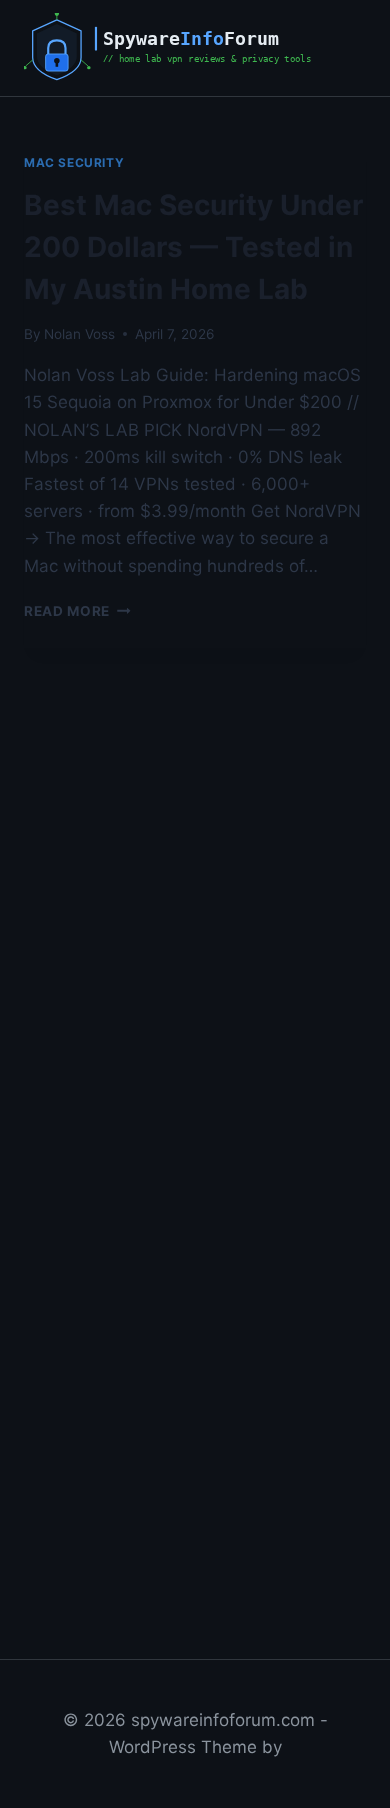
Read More (77, 611)
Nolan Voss (79, 334)
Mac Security (74, 162)
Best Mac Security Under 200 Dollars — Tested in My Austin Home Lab (193, 247)
